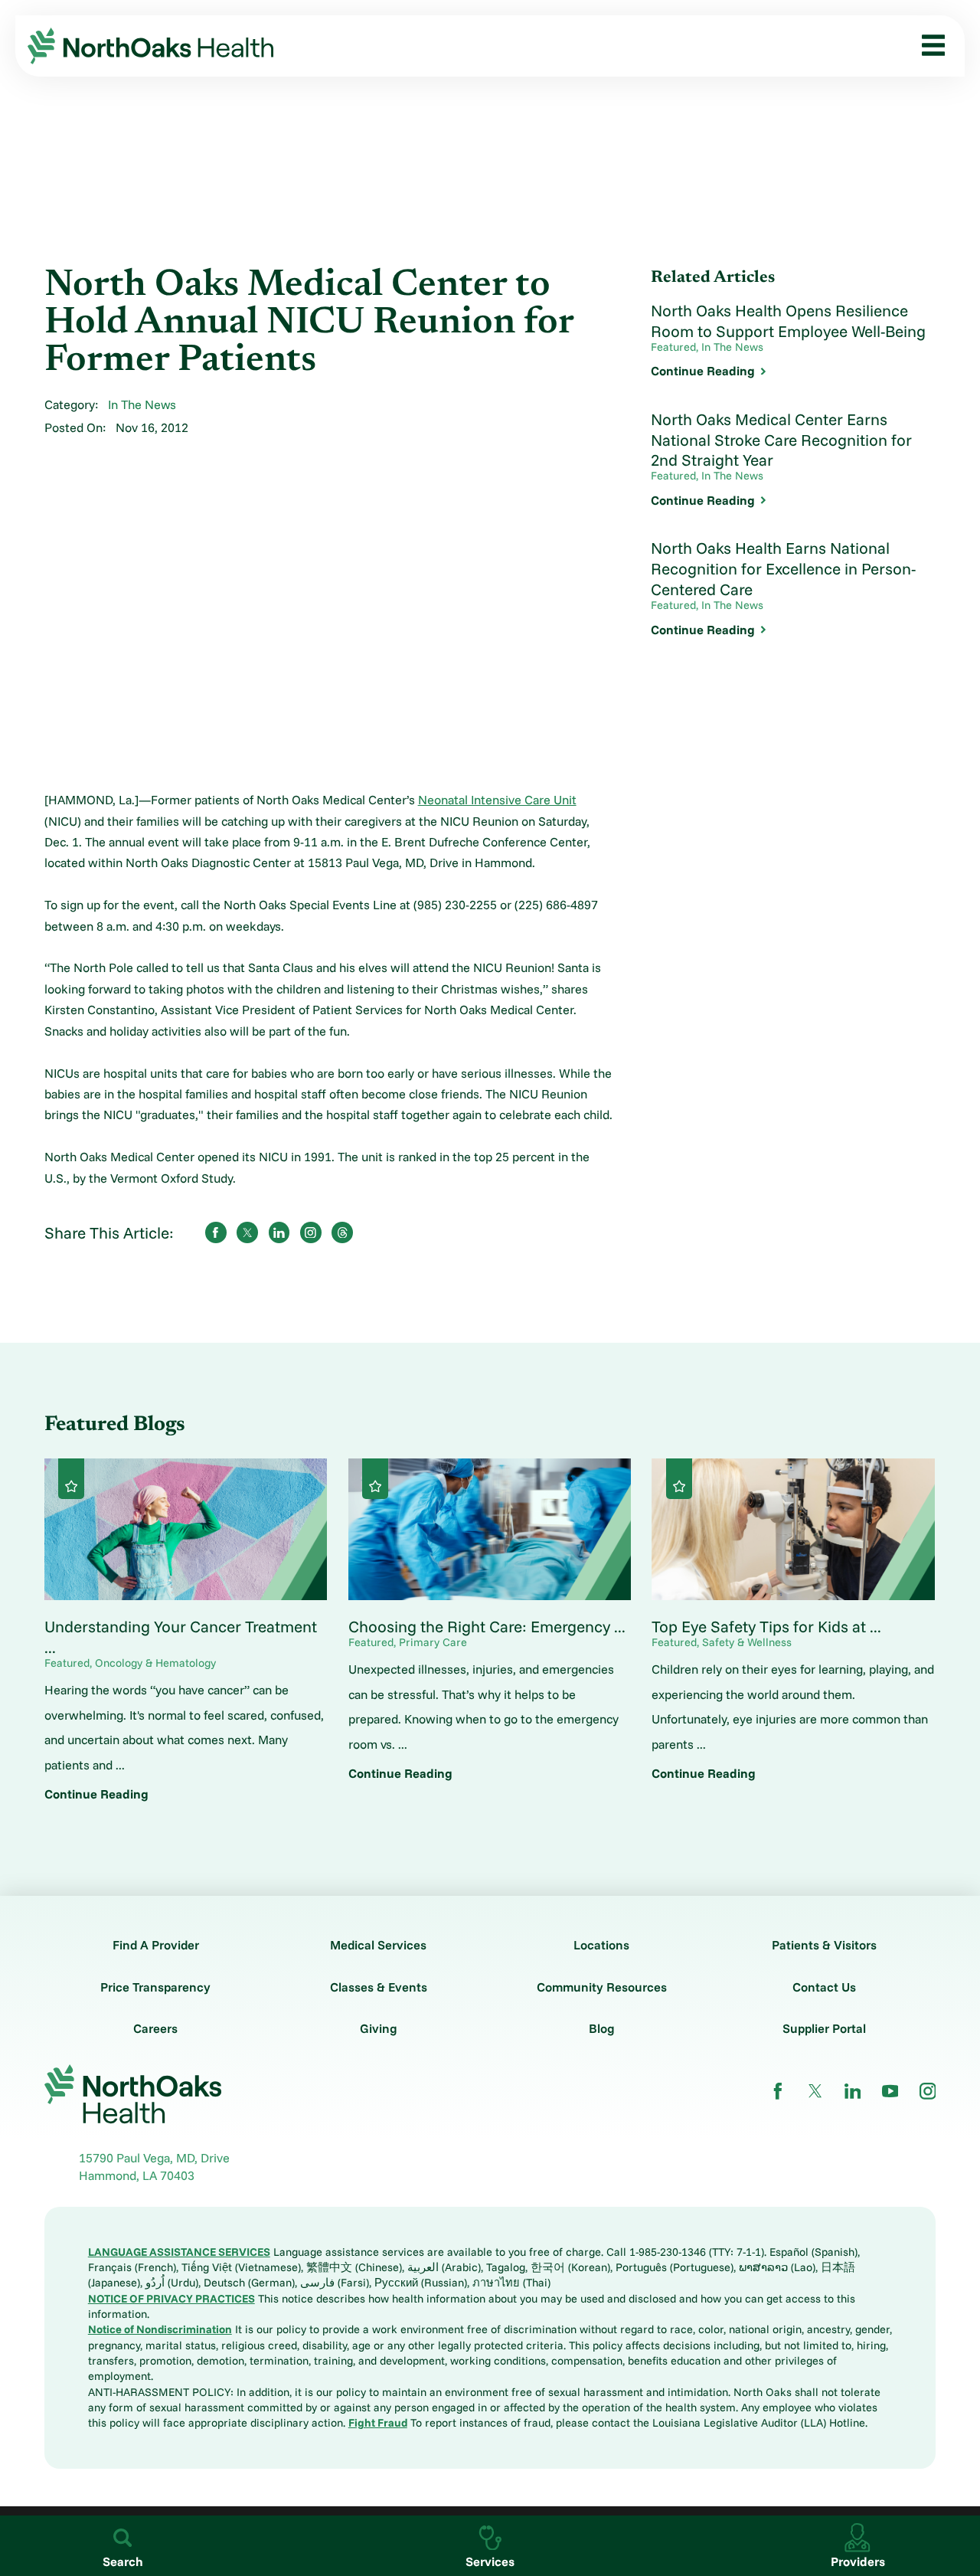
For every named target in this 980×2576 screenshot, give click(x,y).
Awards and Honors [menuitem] (89, 415)
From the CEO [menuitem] (74, 287)
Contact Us (824, 1987)
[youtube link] (890, 2091)
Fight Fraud (378, 2422)
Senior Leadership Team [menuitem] (102, 351)
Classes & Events (379, 1987)
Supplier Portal (824, 2028)
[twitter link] (815, 2091)
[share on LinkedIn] (279, 1232)
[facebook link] (778, 2091)
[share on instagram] (311, 1232)
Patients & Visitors (824, 1945)
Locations (601, 1945)
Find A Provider (156, 1945)
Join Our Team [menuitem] (74, 383)
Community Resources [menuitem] (98, 511)
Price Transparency (155, 1987)
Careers (155, 2028)
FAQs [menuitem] (50, 575)
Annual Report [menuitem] (75, 447)
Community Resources (602, 1987)
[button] (928, 46)
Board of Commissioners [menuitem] (103, 319)
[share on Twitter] (247, 1232)
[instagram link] (928, 2091)
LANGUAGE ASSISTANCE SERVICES (179, 2252)
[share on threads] (342, 1232)
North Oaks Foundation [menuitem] (99, 479)
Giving (379, 2028)
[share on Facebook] (216, 1232)
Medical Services (378, 1945)
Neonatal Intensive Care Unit (497, 800)
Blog (602, 2028)
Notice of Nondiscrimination (160, 2329)
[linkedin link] (853, 2091)
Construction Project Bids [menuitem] (106, 543)
